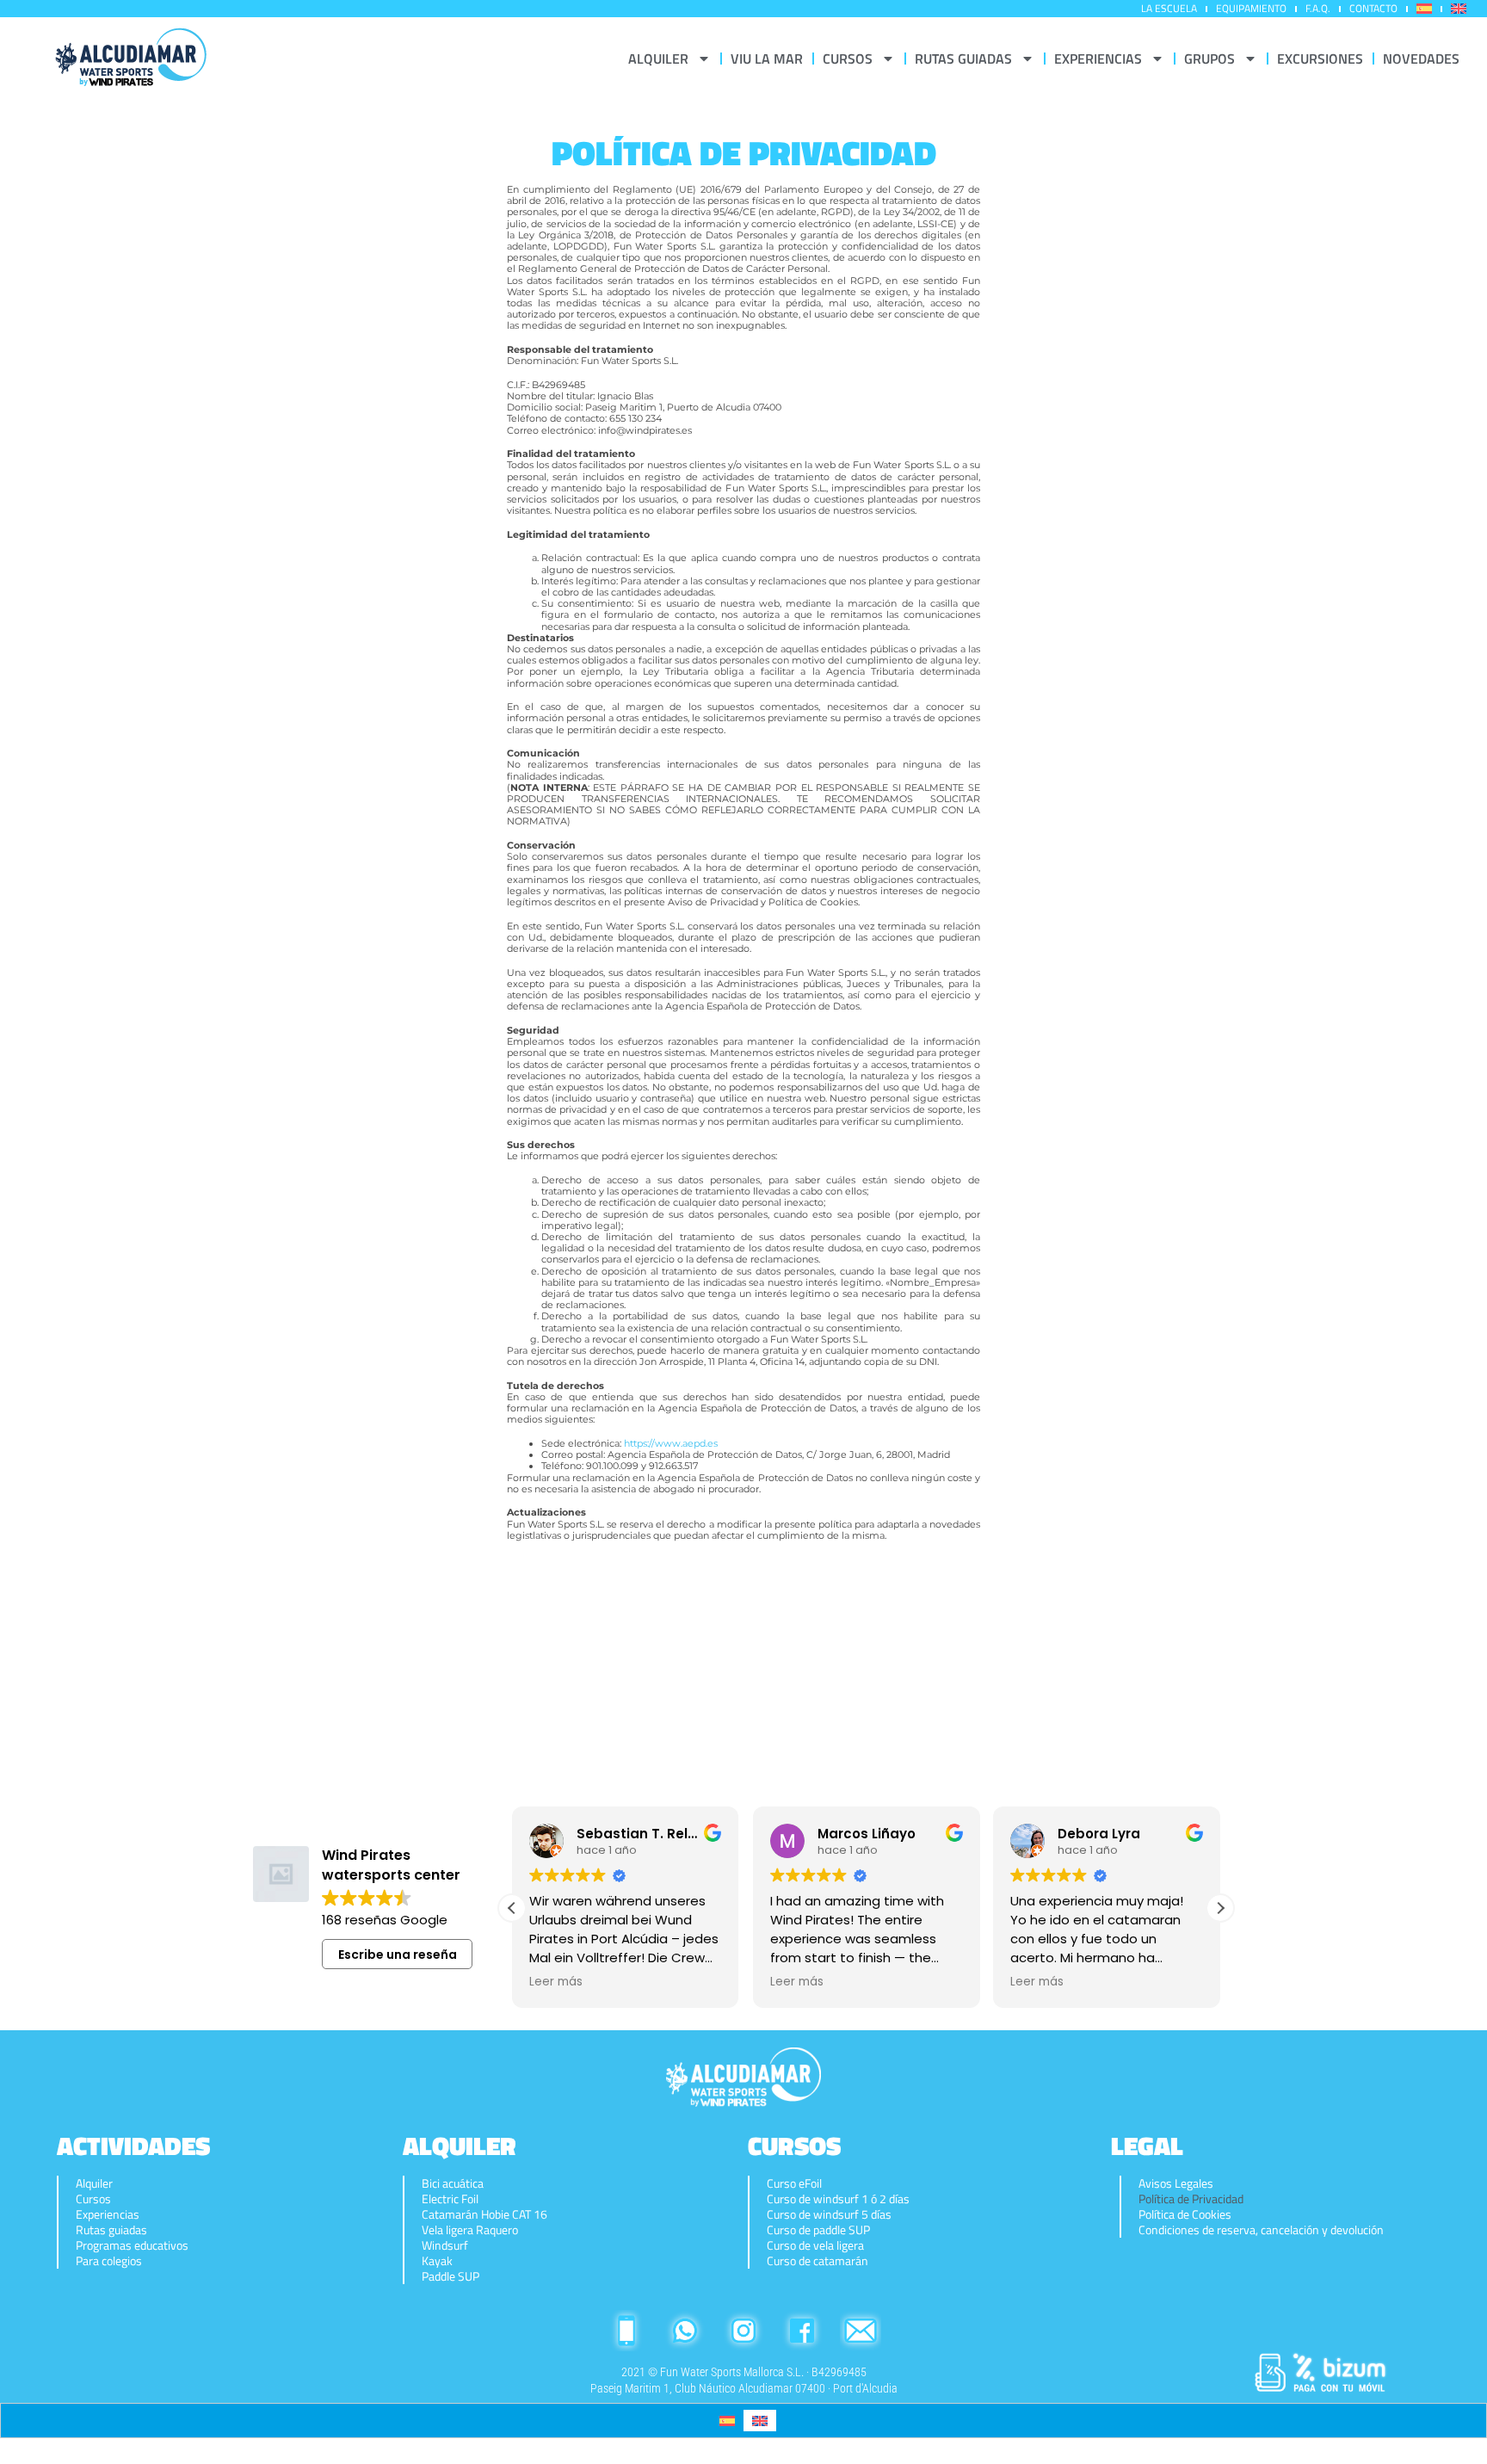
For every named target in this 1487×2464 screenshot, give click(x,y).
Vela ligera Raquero (470, 2230)
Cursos (93, 2199)
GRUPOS (1209, 59)
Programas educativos (132, 2245)
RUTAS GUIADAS (963, 59)
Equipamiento (1251, 8)
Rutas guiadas (111, 2230)
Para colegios (109, 2261)
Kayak (437, 2261)
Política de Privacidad (1191, 2199)
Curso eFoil (794, 2183)
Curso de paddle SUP (818, 2230)
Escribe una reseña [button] (398, 1955)
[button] (1220, 1908)
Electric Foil (450, 2199)
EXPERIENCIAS (1098, 59)
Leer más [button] (556, 1982)
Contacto (1373, 8)
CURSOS (848, 59)
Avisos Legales (1176, 2183)
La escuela (1169, 8)
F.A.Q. (1318, 8)
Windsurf (445, 2245)
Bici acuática (453, 2183)
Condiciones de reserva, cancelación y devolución (1261, 2230)
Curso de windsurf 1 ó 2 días (838, 2199)
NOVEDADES (1421, 59)
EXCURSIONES (1320, 59)
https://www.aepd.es (671, 1443)
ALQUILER (658, 59)
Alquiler (94, 2183)
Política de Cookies (1185, 2214)
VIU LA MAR (767, 59)
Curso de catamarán (818, 2261)
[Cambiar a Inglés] (1459, 9)
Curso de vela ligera (815, 2245)
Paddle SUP (450, 2276)
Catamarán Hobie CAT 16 (484, 2214)
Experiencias (108, 2214)
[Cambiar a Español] (727, 2421)
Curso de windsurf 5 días (829, 2214)
